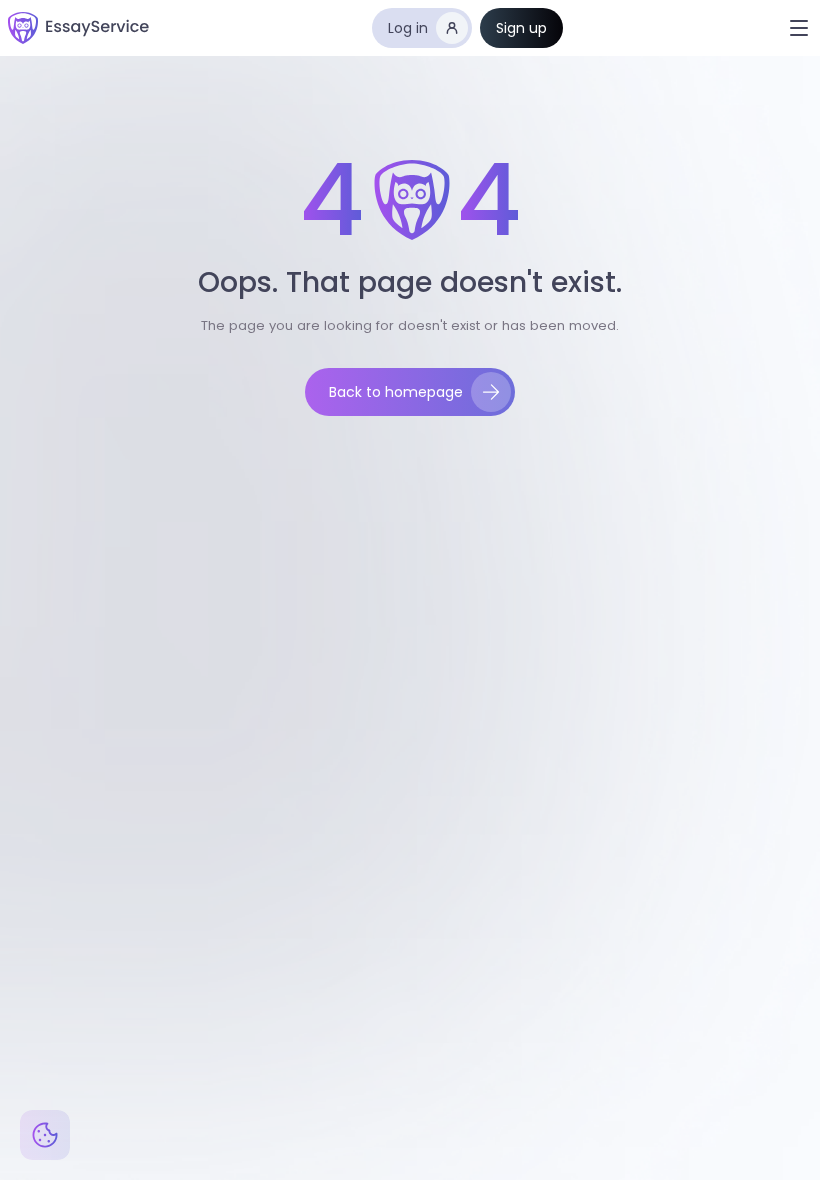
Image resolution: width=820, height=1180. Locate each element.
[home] (78, 28)
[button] (799, 28)
